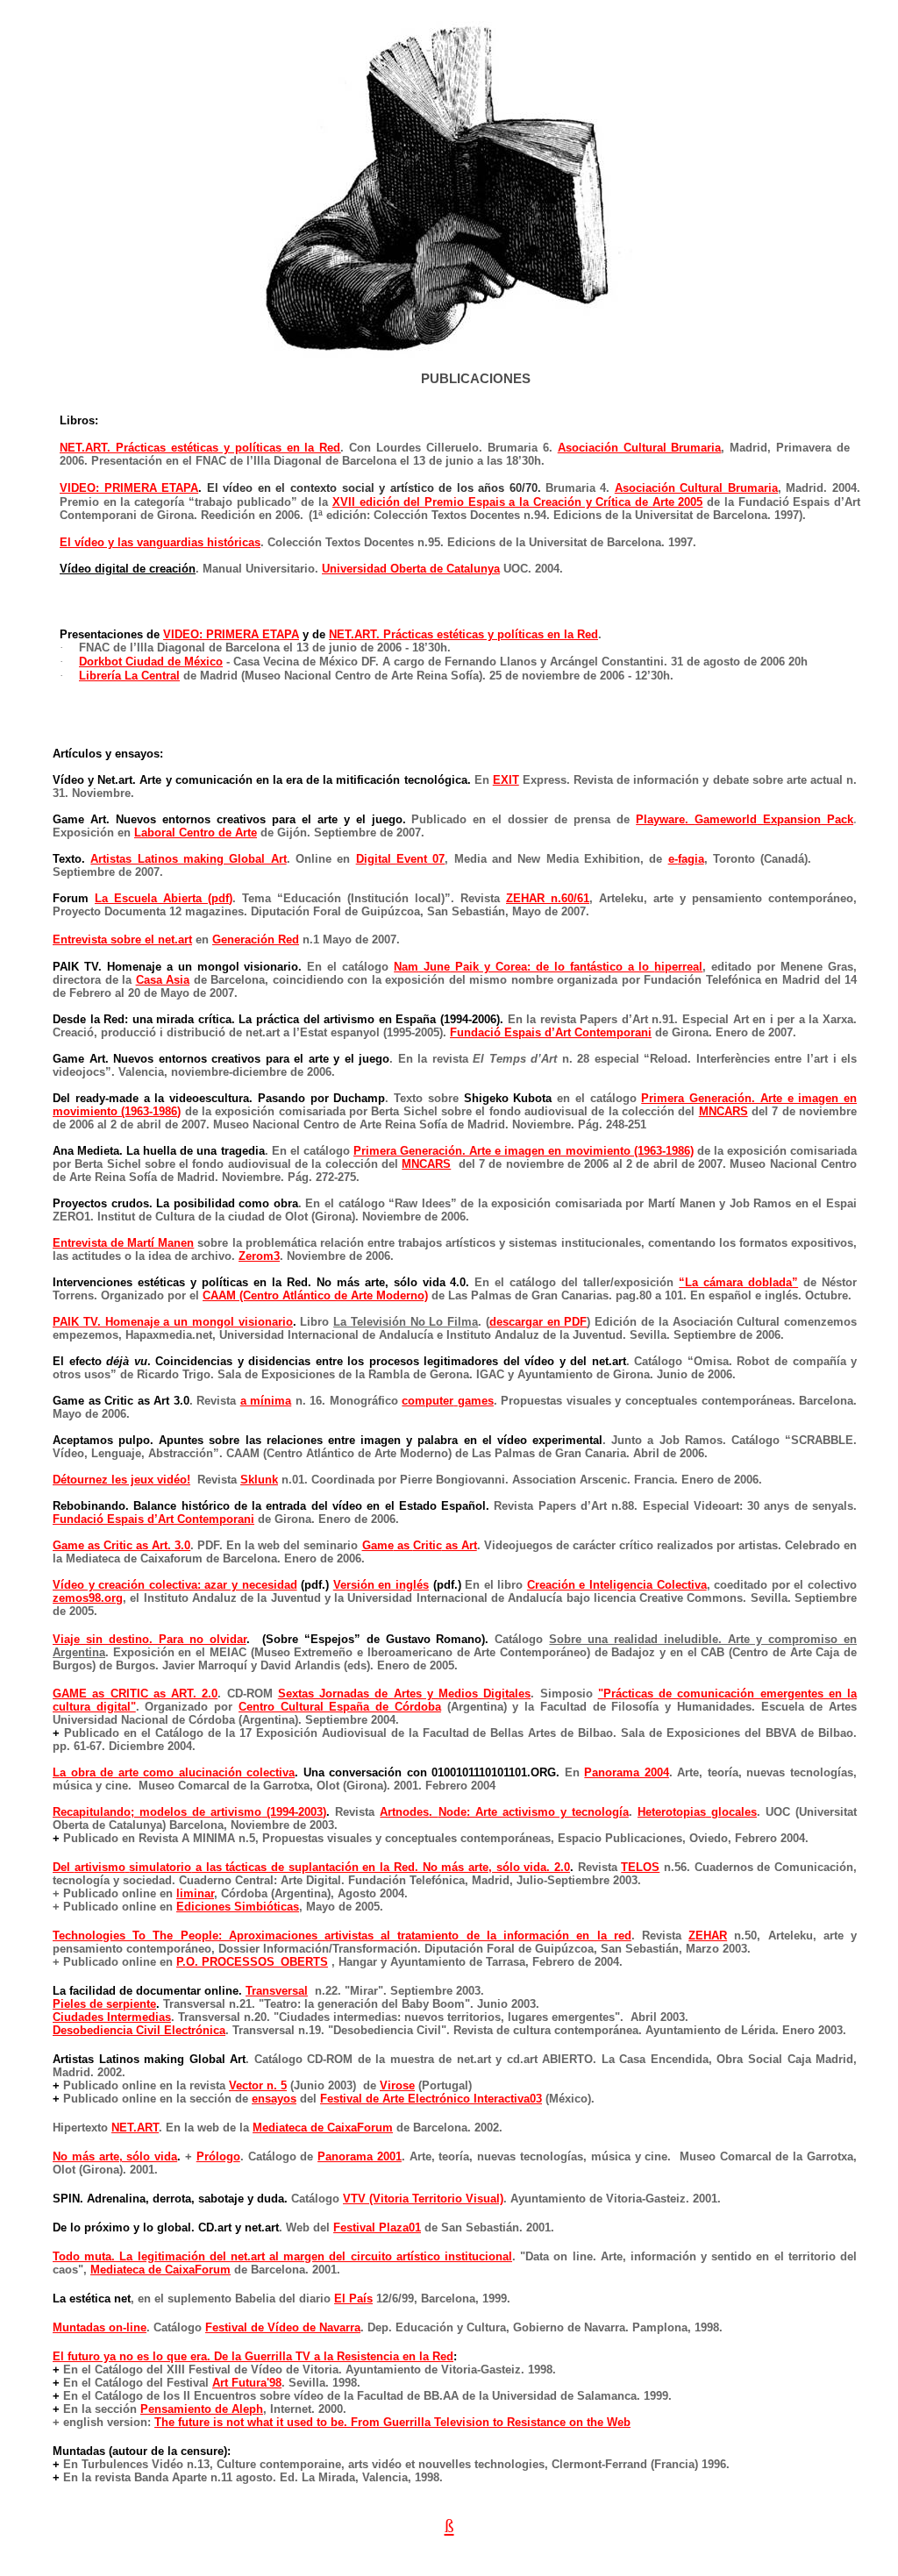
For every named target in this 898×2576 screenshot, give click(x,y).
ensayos (274, 2099)
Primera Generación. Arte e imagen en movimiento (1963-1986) (524, 1151)
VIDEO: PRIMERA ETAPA (129, 488)
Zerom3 (259, 1256)
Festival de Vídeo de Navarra (283, 2327)
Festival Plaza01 (377, 2227)
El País (353, 2298)
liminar (195, 1893)
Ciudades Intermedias (112, 2017)
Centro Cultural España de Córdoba (340, 1707)
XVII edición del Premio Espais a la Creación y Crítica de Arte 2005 (518, 502)
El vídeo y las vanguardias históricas (160, 542)
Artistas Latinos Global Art (188, 859)
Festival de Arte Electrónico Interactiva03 (431, 2099)
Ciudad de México (151, 662)
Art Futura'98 (247, 2383)
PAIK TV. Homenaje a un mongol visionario (173, 1322)
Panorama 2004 (627, 1772)
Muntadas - (100, 2327)
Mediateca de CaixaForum (323, 2128)
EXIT (506, 780)
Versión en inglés (381, 1585)
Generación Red (256, 939)
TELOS (640, 1867)
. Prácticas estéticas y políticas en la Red (200, 448)
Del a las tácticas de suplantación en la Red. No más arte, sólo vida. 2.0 (311, 1867)
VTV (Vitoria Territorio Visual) (423, 2199)
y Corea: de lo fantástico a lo (548, 967)
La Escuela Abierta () (164, 898)
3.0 (121, 1545)
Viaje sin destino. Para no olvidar (150, 1639)
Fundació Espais (551, 1032)
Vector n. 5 (258, 2085)
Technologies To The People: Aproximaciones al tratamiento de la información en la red (342, 1936)
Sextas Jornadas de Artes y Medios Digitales (405, 1694)
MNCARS (723, 1111)
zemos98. (88, 1598)
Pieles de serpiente (104, 2004)
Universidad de (411, 569)
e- (686, 859)
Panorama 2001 (360, 2156)
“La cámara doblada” (738, 1282)
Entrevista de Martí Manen (123, 1243)
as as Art (420, 1545)
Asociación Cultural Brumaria (640, 448)
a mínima (266, 1401)
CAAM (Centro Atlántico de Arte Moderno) (315, 1295)
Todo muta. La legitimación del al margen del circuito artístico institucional (282, 2256)
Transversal (277, 1991)
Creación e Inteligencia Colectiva (617, 1585)
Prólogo (218, 2156)
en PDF (538, 1322)
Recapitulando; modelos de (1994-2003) (189, 1812)
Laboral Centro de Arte (196, 833)
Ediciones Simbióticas (238, 1907)
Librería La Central (129, 676)
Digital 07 (401, 859)
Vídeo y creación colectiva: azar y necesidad (175, 1585)
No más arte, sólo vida (115, 2156)
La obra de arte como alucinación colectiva (174, 1772)
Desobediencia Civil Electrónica (139, 2030)
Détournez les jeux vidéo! (121, 1480)
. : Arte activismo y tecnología (504, 1812)
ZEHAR (708, 1936)
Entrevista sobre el (122, 939)
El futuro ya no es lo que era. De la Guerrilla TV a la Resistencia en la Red (253, 2356)
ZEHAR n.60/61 (548, 898)
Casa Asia (163, 980)
